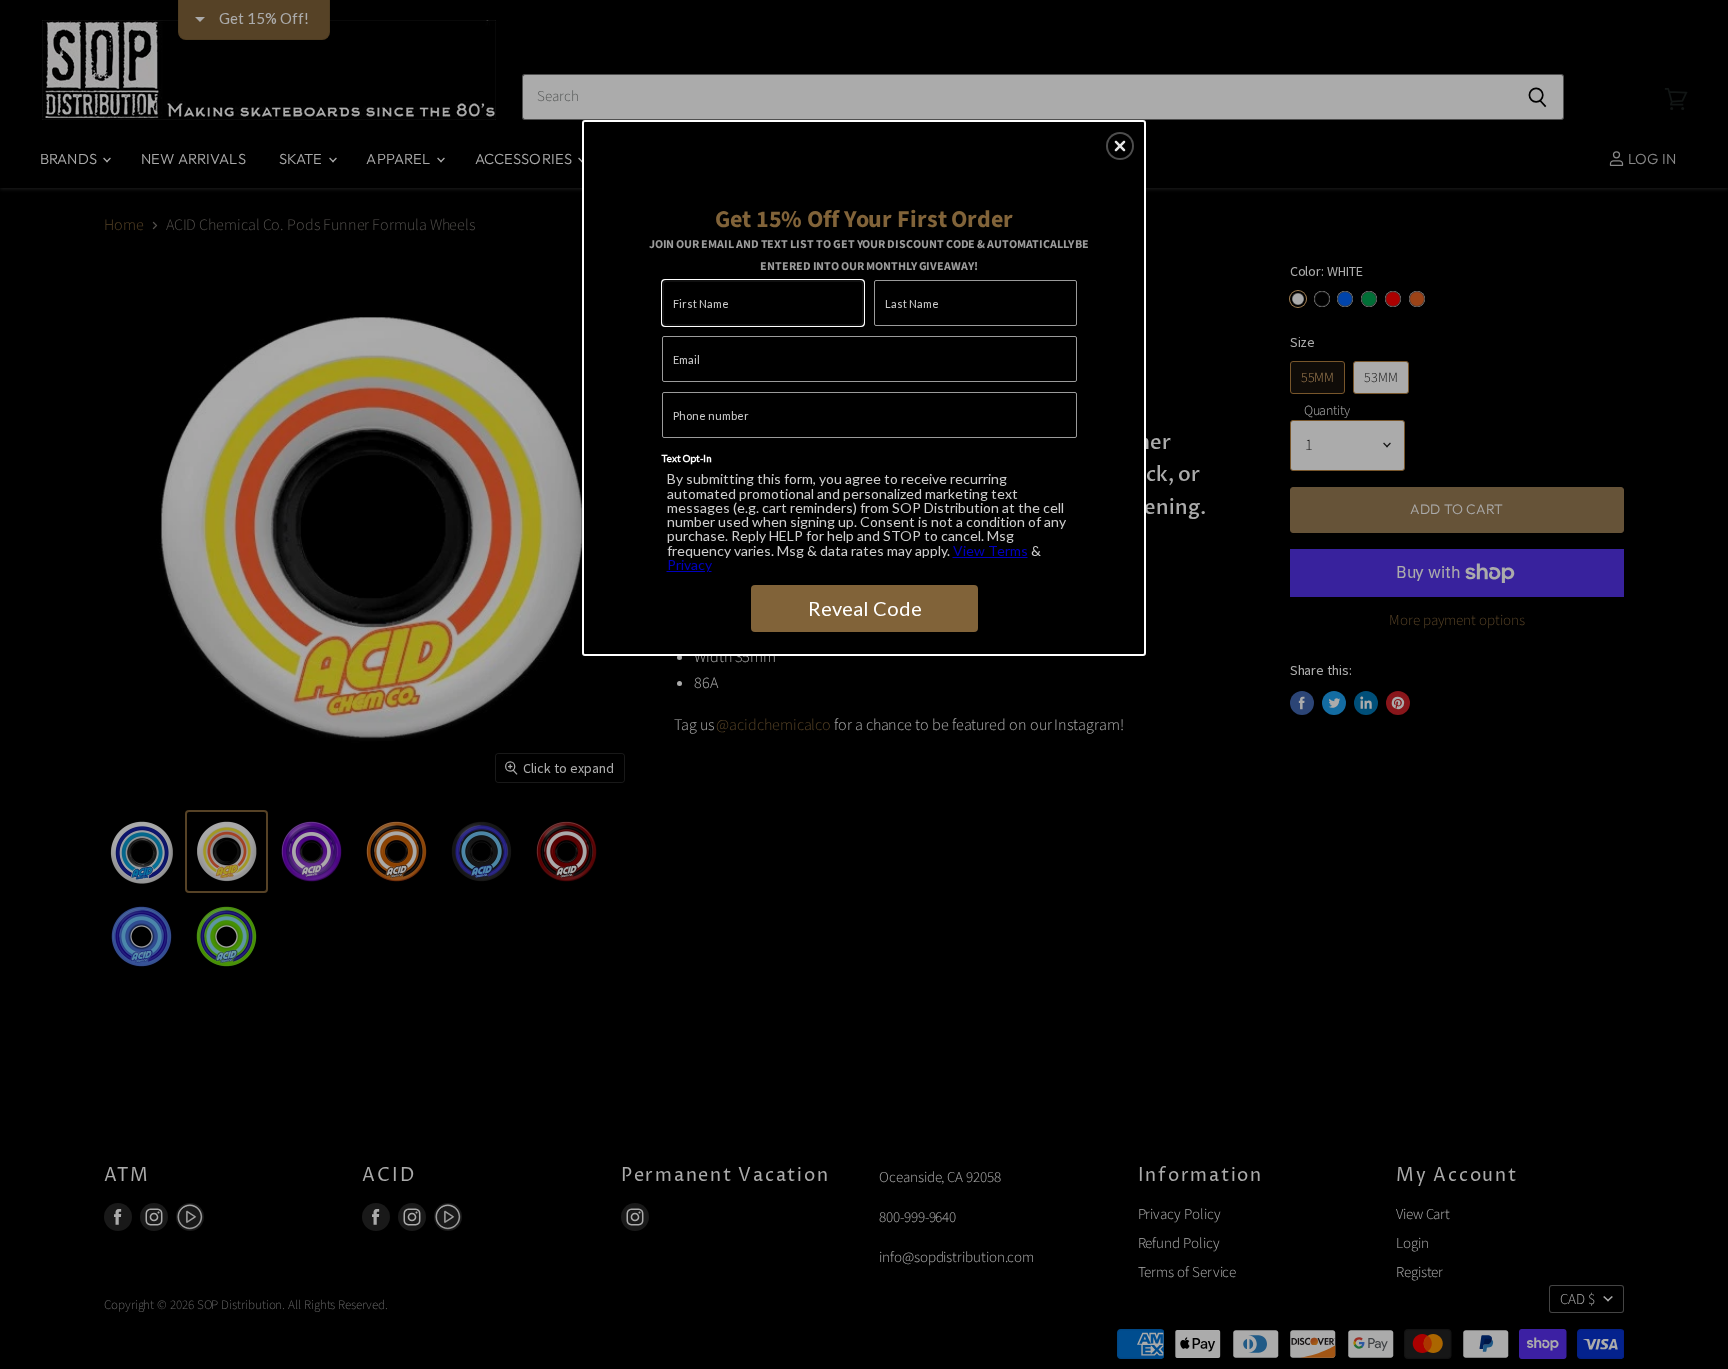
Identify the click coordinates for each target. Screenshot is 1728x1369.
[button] (1120, 146)
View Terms (990, 550)
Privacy (689, 564)
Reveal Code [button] (865, 608)
